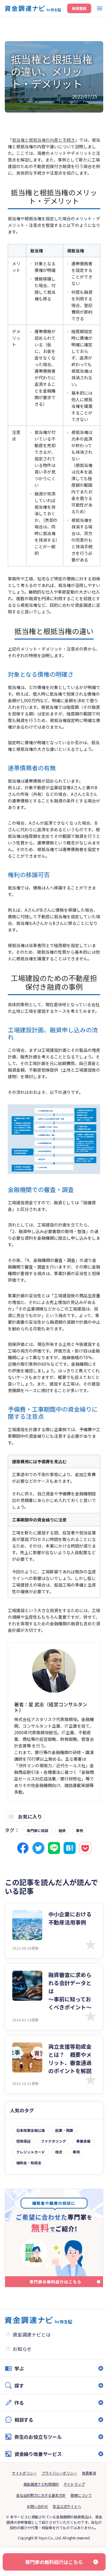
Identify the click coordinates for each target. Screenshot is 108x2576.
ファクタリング (53, 2141)
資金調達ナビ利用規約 (39, 2532)
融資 (62, 1830)
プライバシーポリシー (57, 2521)
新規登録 (79, 8)
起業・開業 (64, 2130)
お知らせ (22, 2349)
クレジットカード (31, 2152)
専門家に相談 (37, 1830)
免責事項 (87, 2521)
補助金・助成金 (29, 2163)
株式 (59, 2152)
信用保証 (23, 2141)
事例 (79, 1830)
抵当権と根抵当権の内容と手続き (43, 140)
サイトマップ (72, 2532)
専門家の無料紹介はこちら (52, 2562)
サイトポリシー (22, 2521)
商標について (79, 2543)
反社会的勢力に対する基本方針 (39, 2543)
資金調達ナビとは (31, 2334)
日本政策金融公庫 (31, 2130)
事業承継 (83, 2141)
